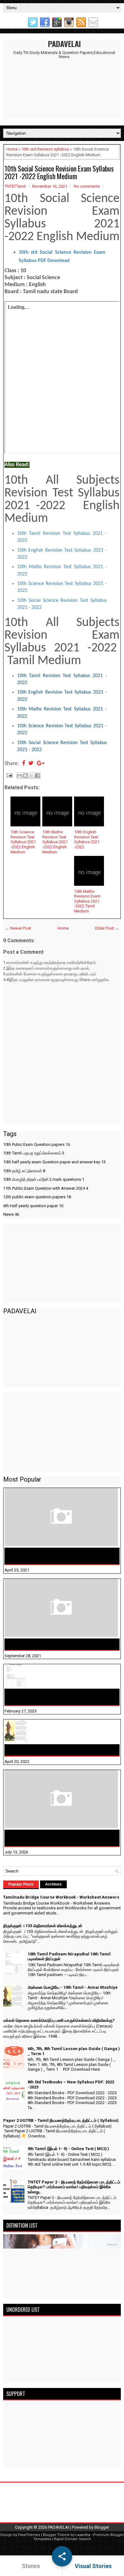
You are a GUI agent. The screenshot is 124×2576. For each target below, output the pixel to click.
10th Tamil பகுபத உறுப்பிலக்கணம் (34, 1153)
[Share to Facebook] (38, 776)
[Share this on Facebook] (24, 764)
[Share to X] (31, 776)
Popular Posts (21, 1884)
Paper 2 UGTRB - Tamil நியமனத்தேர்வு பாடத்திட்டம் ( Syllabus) (61, 2120)
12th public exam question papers (37, 1197)
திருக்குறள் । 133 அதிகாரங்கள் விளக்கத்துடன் (57, 1644)
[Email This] (19, 776)
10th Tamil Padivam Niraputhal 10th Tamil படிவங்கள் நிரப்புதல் (53, 1697)
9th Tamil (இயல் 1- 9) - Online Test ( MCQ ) (68, 2149)
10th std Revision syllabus (45, 149)
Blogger (102, 2527)
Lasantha (83, 2535)
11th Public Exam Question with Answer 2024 (46, 1188)
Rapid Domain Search (72, 2539)
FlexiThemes (29, 2535)
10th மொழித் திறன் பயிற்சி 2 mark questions (44, 1179)
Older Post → (107, 928)
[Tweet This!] (31, 764)
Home (12, 149)
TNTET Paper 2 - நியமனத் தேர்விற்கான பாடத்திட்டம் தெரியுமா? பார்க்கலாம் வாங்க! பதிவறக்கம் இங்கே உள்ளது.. (74, 2187)
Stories (31, 2566)
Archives (53, 1884)
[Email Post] (9, 775)
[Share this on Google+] (41, 764)
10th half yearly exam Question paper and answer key (54, 1162)
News (11, 1214)
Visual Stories (93, 2566)
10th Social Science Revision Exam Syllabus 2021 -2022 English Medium (59, 172)
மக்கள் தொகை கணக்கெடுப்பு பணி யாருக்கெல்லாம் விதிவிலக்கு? (62, 1838)
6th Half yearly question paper (33, 1206)
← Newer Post (18, 928)
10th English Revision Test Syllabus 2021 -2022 (87, 839)
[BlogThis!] (25, 776)
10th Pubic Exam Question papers (37, 1144)
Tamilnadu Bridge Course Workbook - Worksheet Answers (61, 1556)
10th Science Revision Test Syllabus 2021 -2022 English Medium (23, 842)
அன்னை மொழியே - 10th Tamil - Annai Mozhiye (59, 1750)
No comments (87, 186)
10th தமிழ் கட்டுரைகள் (24, 1171)
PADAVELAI (64, 44)
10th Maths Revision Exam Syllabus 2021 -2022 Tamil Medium (87, 901)
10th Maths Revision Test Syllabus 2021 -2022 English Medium (55, 842)
